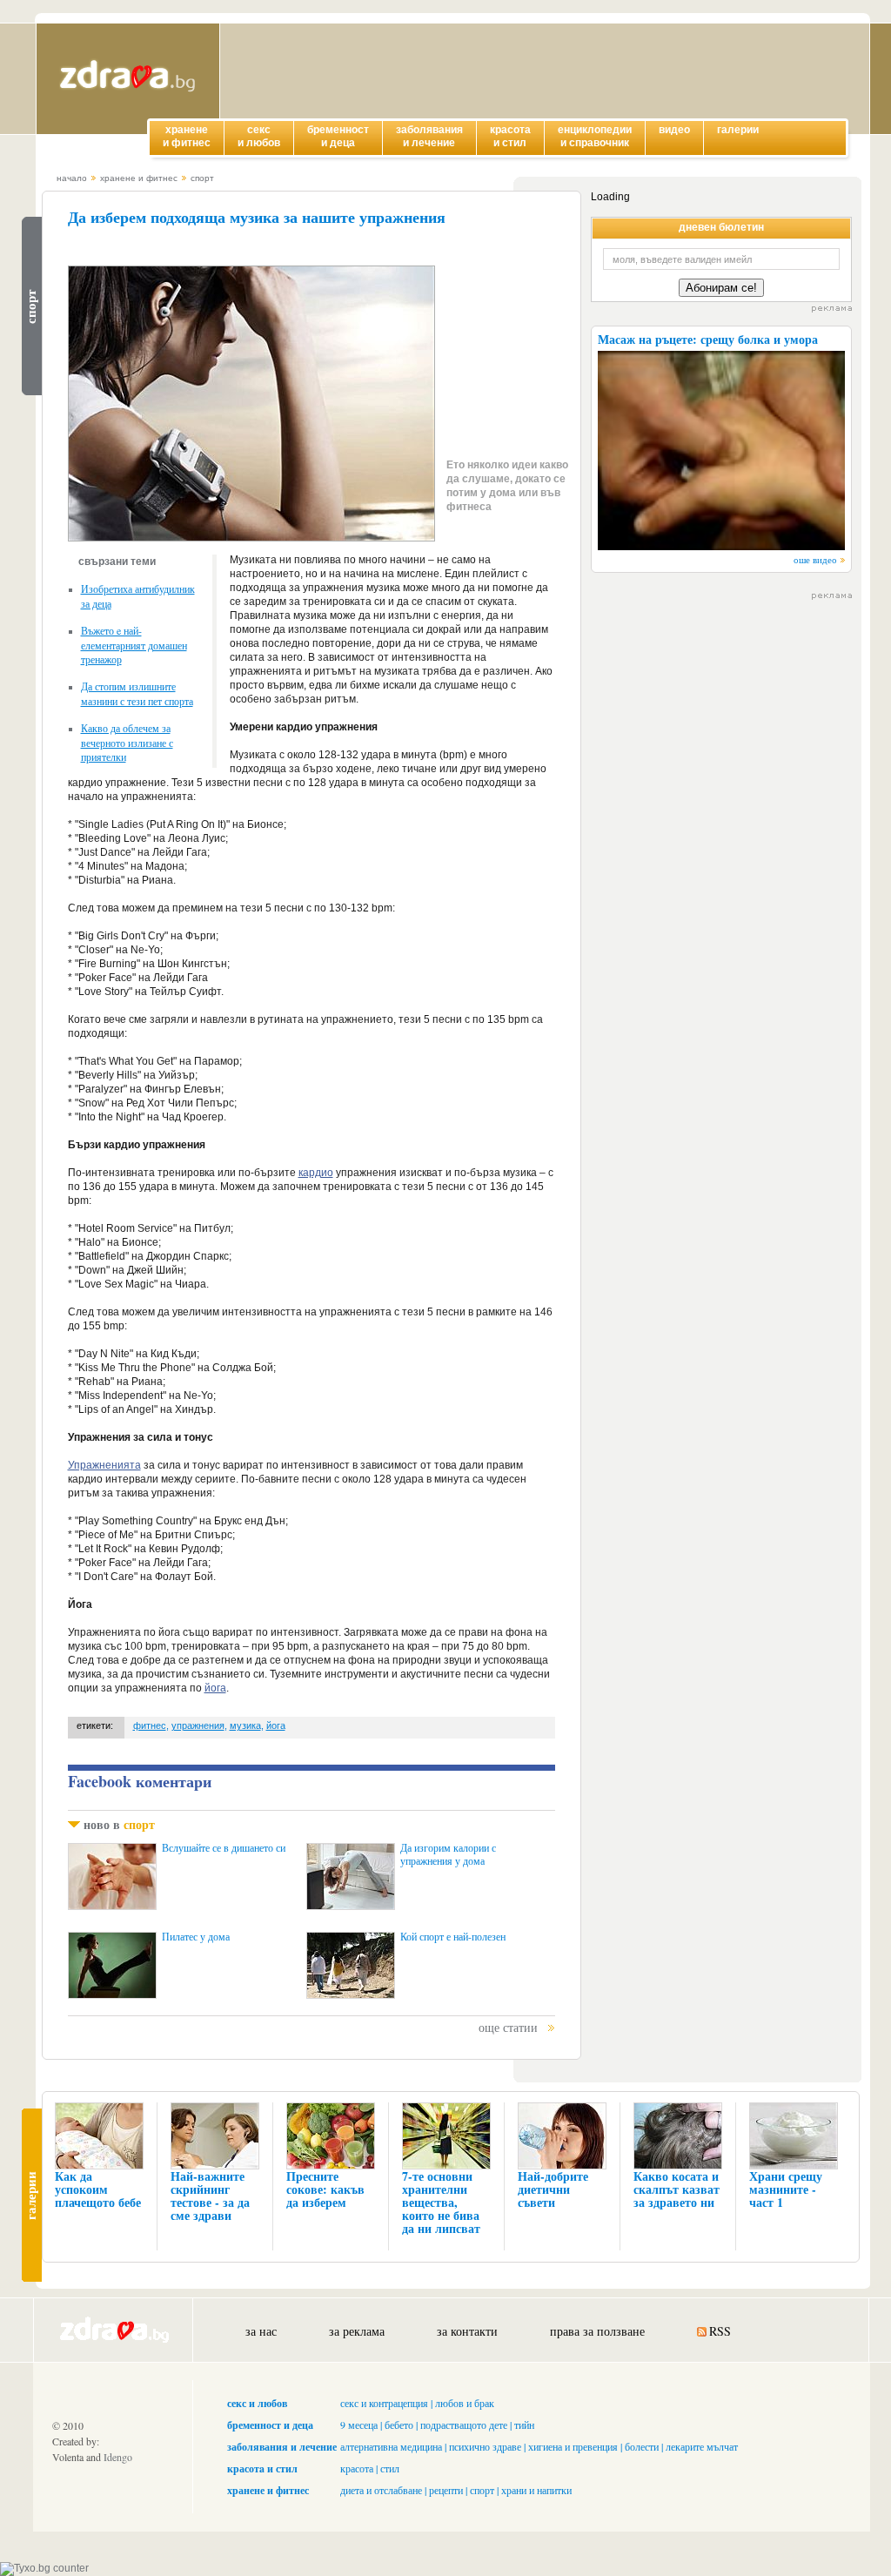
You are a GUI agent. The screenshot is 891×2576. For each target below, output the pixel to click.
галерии (738, 130)
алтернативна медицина (391, 2446)
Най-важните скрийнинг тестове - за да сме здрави (210, 2196)
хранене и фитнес (139, 178)
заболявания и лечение (282, 2447)
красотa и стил (262, 2468)
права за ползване (597, 2331)
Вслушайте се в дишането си (224, 1848)
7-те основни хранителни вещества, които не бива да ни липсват (441, 2202)
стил (390, 2468)
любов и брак (465, 2403)
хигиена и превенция (573, 2446)
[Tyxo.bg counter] (44, 2568)
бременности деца (338, 136)
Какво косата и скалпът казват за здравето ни (677, 2189)
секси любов (259, 136)
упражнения (198, 1725)
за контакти (467, 2331)
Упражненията (104, 1465)
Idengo (118, 2457)
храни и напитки (536, 2490)
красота (357, 2468)
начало (72, 178)
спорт (202, 178)
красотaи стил (510, 136)
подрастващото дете (464, 2425)
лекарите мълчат (702, 2446)
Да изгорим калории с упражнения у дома (448, 1854)
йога (215, 1688)
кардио (316, 1173)
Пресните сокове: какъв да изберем (325, 2189)
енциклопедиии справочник (595, 136)
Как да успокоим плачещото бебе (98, 2189)
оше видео (815, 559)
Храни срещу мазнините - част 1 (786, 2189)
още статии (508, 2027)
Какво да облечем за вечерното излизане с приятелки (127, 742)
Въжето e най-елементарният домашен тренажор (134, 645)
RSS (720, 2331)
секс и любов (257, 2403)
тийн (524, 2425)
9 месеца (359, 2425)
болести (642, 2446)
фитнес (150, 1725)
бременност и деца (270, 2425)
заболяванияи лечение (429, 136)
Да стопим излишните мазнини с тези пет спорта (137, 693)
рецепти (446, 2490)
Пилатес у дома (196, 1937)
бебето (399, 2425)
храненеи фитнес (187, 136)
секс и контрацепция (384, 2403)
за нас (261, 2331)
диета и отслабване (381, 2490)
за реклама (357, 2331)
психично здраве (485, 2446)
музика (245, 1725)
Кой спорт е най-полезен (453, 1937)
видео (674, 130)
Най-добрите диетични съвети (553, 2189)
